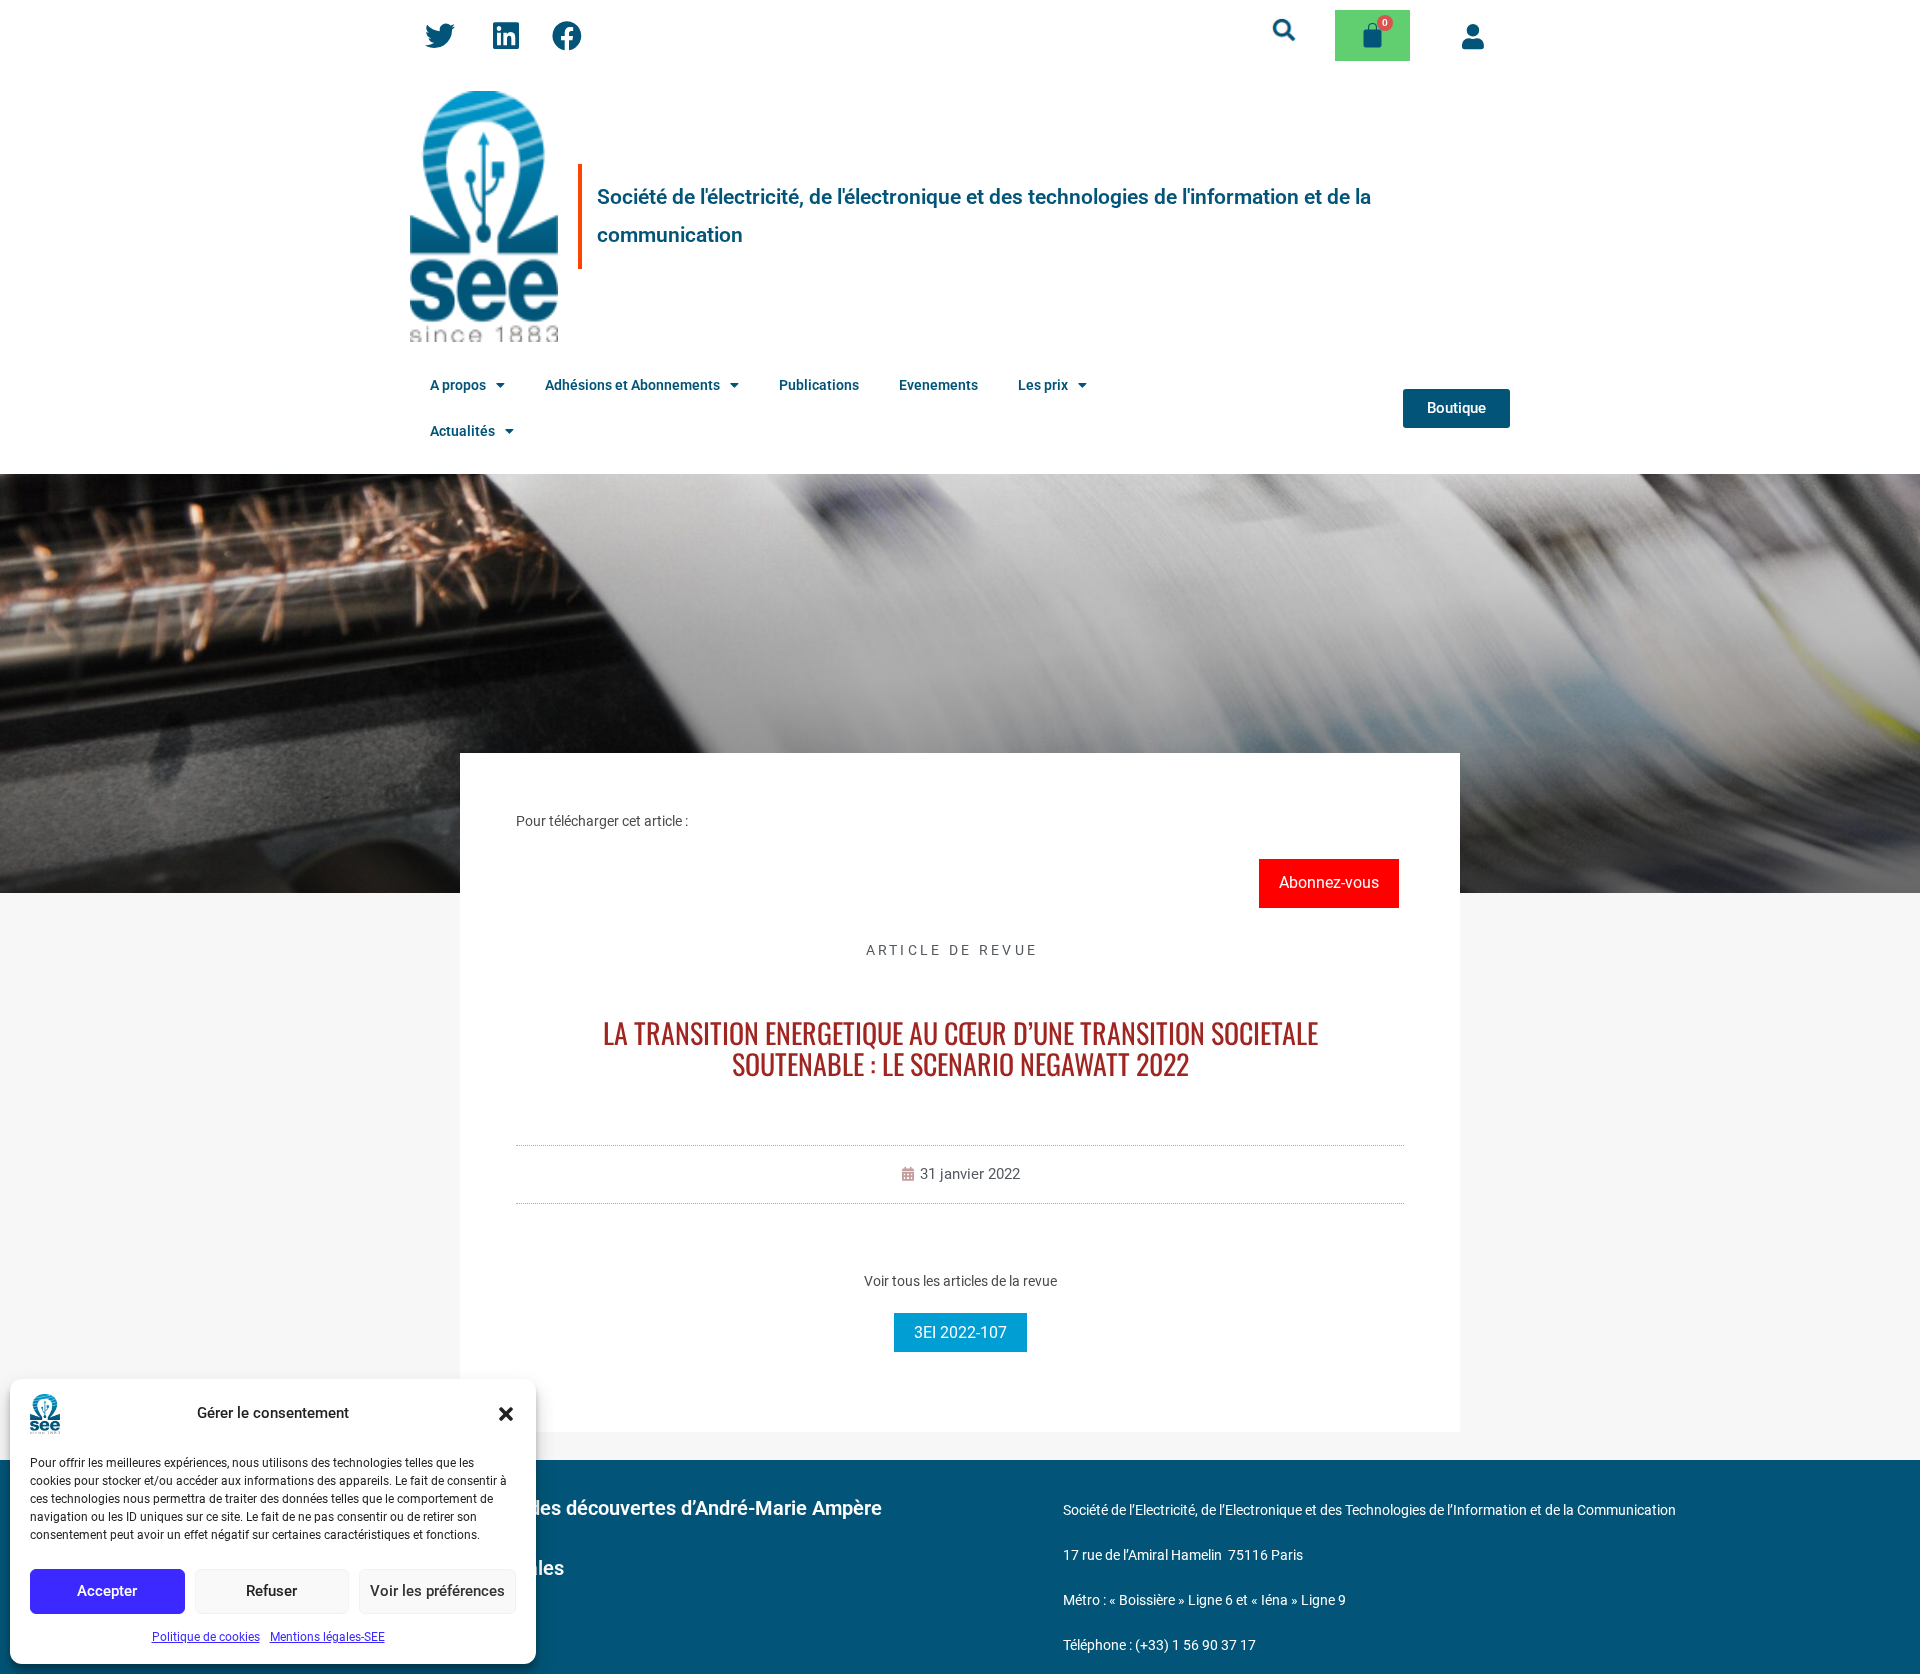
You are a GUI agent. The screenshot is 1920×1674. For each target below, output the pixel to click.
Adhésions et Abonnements (632, 385)
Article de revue (952, 950)
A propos (458, 385)
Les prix (1043, 385)
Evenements (938, 385)
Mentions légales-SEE (327, 1637)
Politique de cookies (206, 1637)
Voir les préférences (437, 1591)
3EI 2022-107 (960, 1332)
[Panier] (1372, 35)
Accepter (107, 1591)
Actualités (462, 431)
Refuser (271, 1591)
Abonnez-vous (1329, 882)
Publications (819, 385)
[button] (506, 1414)
